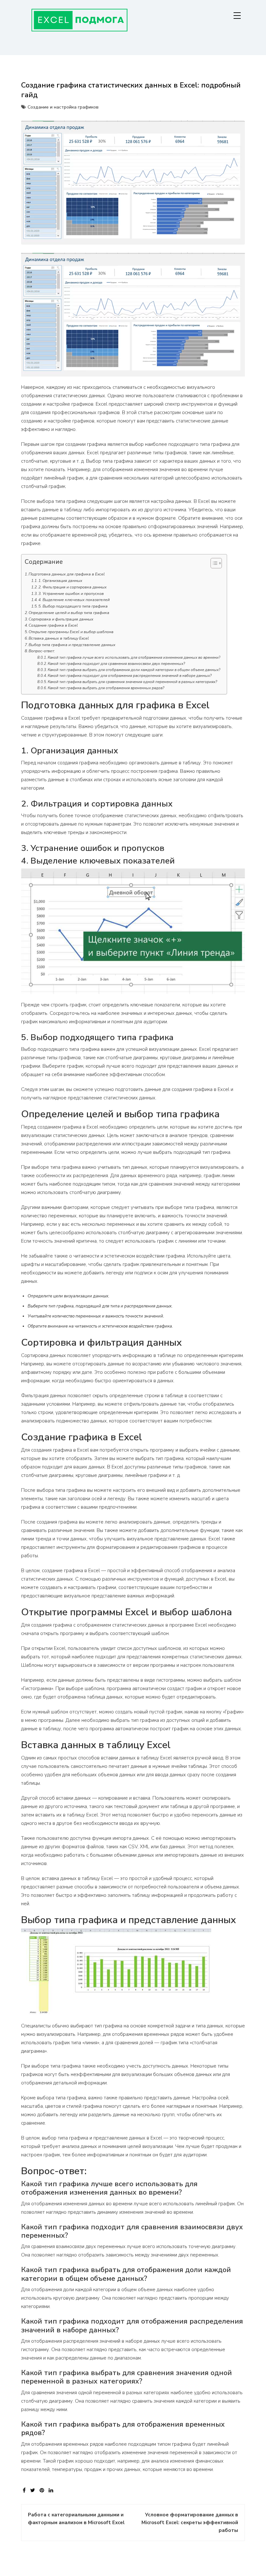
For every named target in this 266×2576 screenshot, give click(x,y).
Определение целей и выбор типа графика (69, 613)
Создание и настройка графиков (63, 107)
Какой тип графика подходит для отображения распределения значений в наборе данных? (130, 676)
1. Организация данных (60, 581)
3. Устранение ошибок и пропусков (71, 594)
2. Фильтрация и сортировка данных (73, 587)
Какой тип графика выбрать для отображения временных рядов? (106, 688)
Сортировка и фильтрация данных (61, 619)
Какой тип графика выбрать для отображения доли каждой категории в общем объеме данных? (134, 670)
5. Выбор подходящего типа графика (73, 606)
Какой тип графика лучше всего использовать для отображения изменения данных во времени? (134, 657)
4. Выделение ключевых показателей (74, 600)
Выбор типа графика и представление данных (72, 645)
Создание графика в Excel (53, 625)
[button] (213, 564)
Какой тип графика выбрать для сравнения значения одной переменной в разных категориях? (132, 682)
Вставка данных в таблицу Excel (59, 638)
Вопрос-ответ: (42, 651)
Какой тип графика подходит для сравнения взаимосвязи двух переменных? (116, 664)
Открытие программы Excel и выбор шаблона (71, 632)
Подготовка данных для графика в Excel (67, 574)
